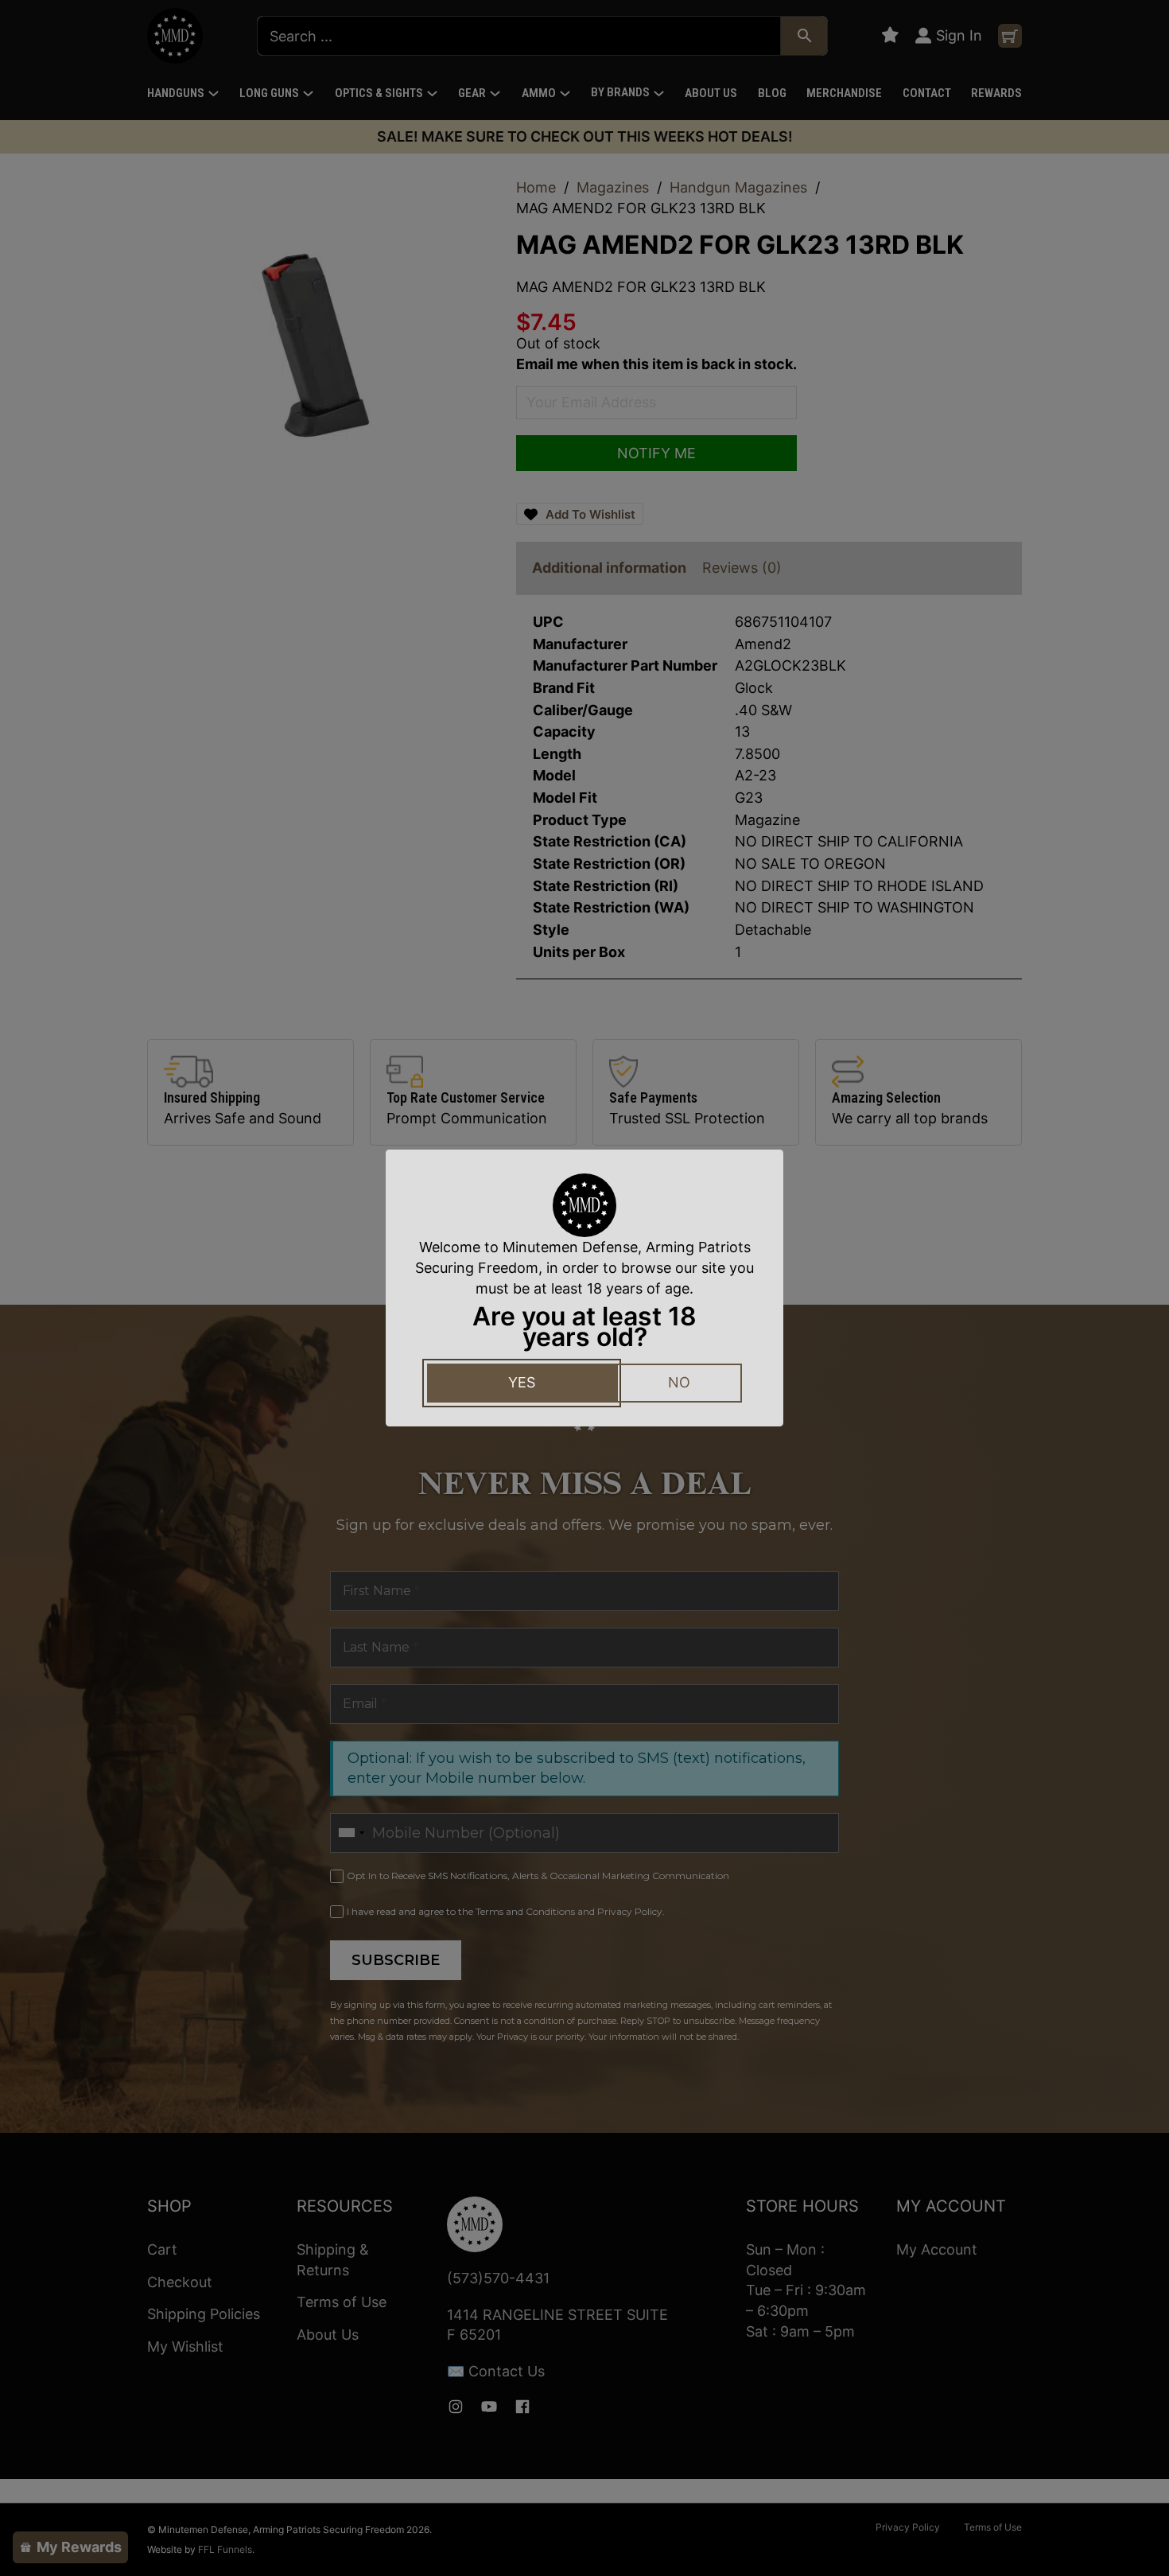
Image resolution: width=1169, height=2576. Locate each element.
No (679, 1382)
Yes (522, 1382)
